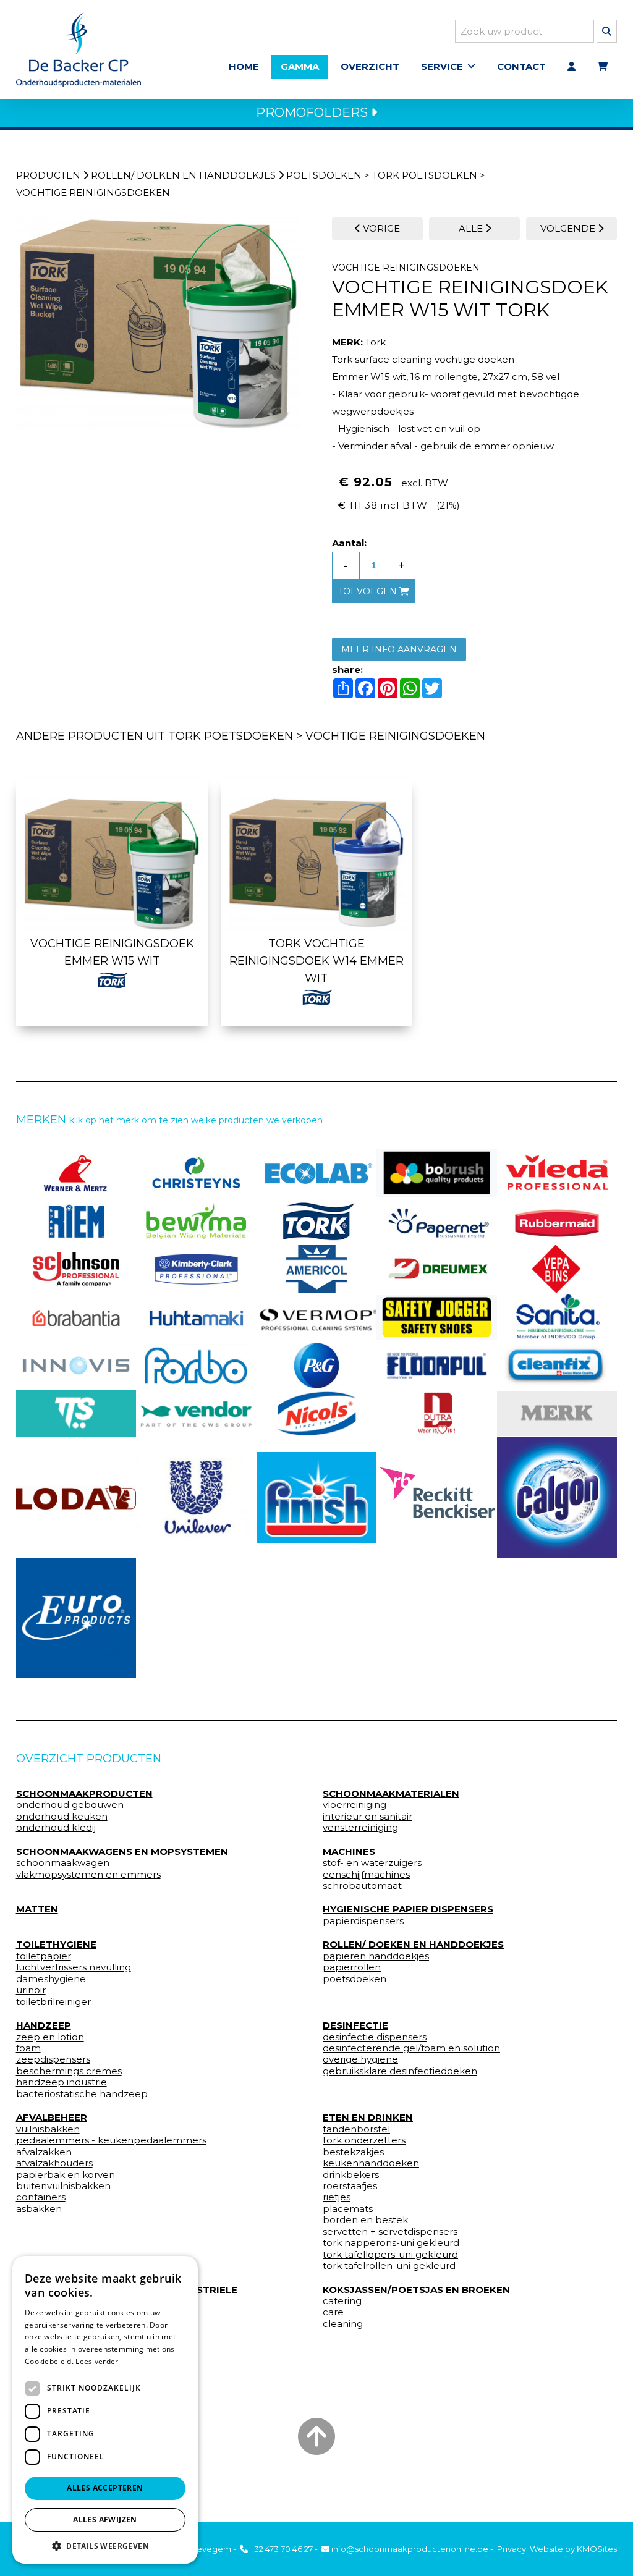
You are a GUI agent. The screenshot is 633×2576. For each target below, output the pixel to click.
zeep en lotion (50, 2037)
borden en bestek (365, 2220)
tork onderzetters (364, 2140)
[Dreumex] (437, 1269)
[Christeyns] (196, 1173)
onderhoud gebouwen (70, 1805)
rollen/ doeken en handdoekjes (183, 175)
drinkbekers (351, 2175)
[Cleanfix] (557, 1366)
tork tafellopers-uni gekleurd (390, 2255)
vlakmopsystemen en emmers (88, 1875)
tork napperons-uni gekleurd (391, 2243)
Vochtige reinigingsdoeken (93, 192)
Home (244, 66)
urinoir (31, 1990)
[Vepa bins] (557, 1269)
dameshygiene (51, 1979)
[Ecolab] (317, 1173)
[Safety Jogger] (437, 1317)
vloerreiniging (355, 1805)
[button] (105, 2545)
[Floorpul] (437, 1366)
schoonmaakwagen (63, 1863)
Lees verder (97, 2361)
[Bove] (557, 1413)
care (333, 2312)
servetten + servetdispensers (390, 2232)
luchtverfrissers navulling (74, 1967)
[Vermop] (317, 1317)
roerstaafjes (350, 2186)
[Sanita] (557, 1317)
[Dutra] (437, 1414)
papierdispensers (363, 1921)
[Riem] (76, 1221)
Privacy (512, 2549)
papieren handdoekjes (376, 1956)
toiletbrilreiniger (53, 2002)
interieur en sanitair (367, 1817)
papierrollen (352, 1967)
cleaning (343, 2324)
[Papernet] (437, 1221)
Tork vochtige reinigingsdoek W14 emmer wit (316, 961)
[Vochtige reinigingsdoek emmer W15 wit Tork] (159, 324)
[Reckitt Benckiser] (437, 1497)
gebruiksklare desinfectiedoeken (400, 2071)
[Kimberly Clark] (196, 1269)
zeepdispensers (53, 2059)
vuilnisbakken (48, 2129)
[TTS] (76, 1414)
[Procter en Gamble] (317, 1366)
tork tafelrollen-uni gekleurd (389, 2266)
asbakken (39, 2209)
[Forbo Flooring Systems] (196, 1366)
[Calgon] (557, 1497)
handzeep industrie (62, 2082)
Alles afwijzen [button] (105, 2519)
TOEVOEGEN (369, 591)
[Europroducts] (76, 1618)
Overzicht (370, 66)
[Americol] (317, 1269)
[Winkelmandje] (602, 67)
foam (28, 2048)
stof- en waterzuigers (372, 1863)
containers (41, 2197)
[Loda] (76, 1497)
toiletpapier (44, 1956)
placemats (348, 2209)
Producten (48, 175)
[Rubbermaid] (557, 1221)
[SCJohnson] (76, 1269)
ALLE (472, 228)
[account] (571, 67)
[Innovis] (76, 1366)
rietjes (337, 2197)
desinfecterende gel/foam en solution (411, 2048)
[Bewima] (196, 1221)
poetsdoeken (324, 175)
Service (442, 66)
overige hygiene (360, 2059)
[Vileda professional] (557, 1173)
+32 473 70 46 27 (280, 2549)
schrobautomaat (362, 1886)
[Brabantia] (76, 1317)
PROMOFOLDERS (313, 112)
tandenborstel (356, 2129)
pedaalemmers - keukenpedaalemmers (111, 2140)
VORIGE (380, 228)
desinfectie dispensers (375, 2037)
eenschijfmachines (366, 1875)
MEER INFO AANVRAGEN (399, 649)
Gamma (300, 66)
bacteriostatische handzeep (82, 2094)
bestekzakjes (353, 2152)
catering (342, 2301)
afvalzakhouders (54, 2163)
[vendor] (196, 1414)
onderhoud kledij (56, 1828)
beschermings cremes (69, 2071)
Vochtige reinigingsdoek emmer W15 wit (112, 952)
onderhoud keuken (62, 1817)
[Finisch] (317, 1498)
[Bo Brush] (437, 1173)
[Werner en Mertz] (76, 1173)
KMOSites (597, 2549)
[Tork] (317, 1221)
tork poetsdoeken (425, 175)
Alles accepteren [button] (105, 2488)
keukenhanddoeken (371, 2163)
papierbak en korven (66, 2175)
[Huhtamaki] (196, 1317)
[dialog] (105, 2410)
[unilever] (196, 1498)
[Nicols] (317, 1414)
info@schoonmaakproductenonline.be (409, 2549)
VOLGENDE (569, 228)
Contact (521, 66)
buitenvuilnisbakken (63, 2186)
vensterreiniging (360, 1828)
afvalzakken (44, 2152)
